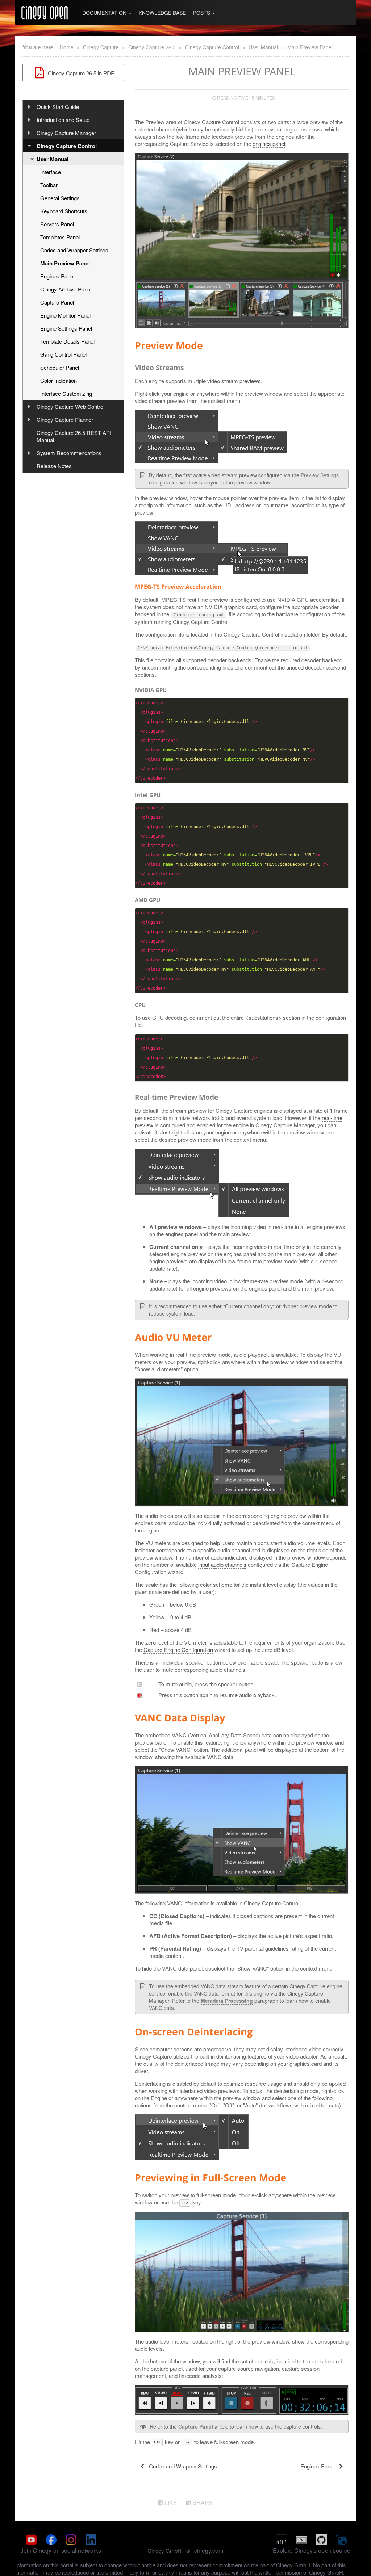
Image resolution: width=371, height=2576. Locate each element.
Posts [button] (202, 13)
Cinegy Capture (101, 47)
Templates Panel (60, 237)
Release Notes (54, 466)
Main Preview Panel (310, 47)
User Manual (263, 47)
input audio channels (222, 1564)
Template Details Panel (67, 341)
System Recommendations (69, 453)
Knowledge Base (162, 13)
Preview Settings (320, 475)
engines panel (269, 144)
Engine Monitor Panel (65, 315)
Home (67, 47)
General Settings (60, 198)
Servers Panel (57, 224)
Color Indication (59, 380)
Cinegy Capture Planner (65, 419)
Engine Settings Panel (66, 328)
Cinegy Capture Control (212, 47)
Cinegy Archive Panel (66, 289)
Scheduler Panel (60, 367)
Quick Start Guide (58, 107)
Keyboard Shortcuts (64, 211)
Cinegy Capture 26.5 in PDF (80, 73)
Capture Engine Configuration (178, 1650)
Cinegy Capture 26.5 (152, 47)
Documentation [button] (105, 13)
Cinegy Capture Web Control (70, 406)
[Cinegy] (45, 13)
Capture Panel (57, 302)
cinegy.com (209, 2550)
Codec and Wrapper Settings (74, 250)
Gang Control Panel (63, 354)
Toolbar (49, 185)
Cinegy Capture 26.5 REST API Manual (74, 436)
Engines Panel (57, 276)
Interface (51, 172)
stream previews (241, 381)
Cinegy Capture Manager (66, 133)
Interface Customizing (66, 393)
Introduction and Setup (63, 120)
